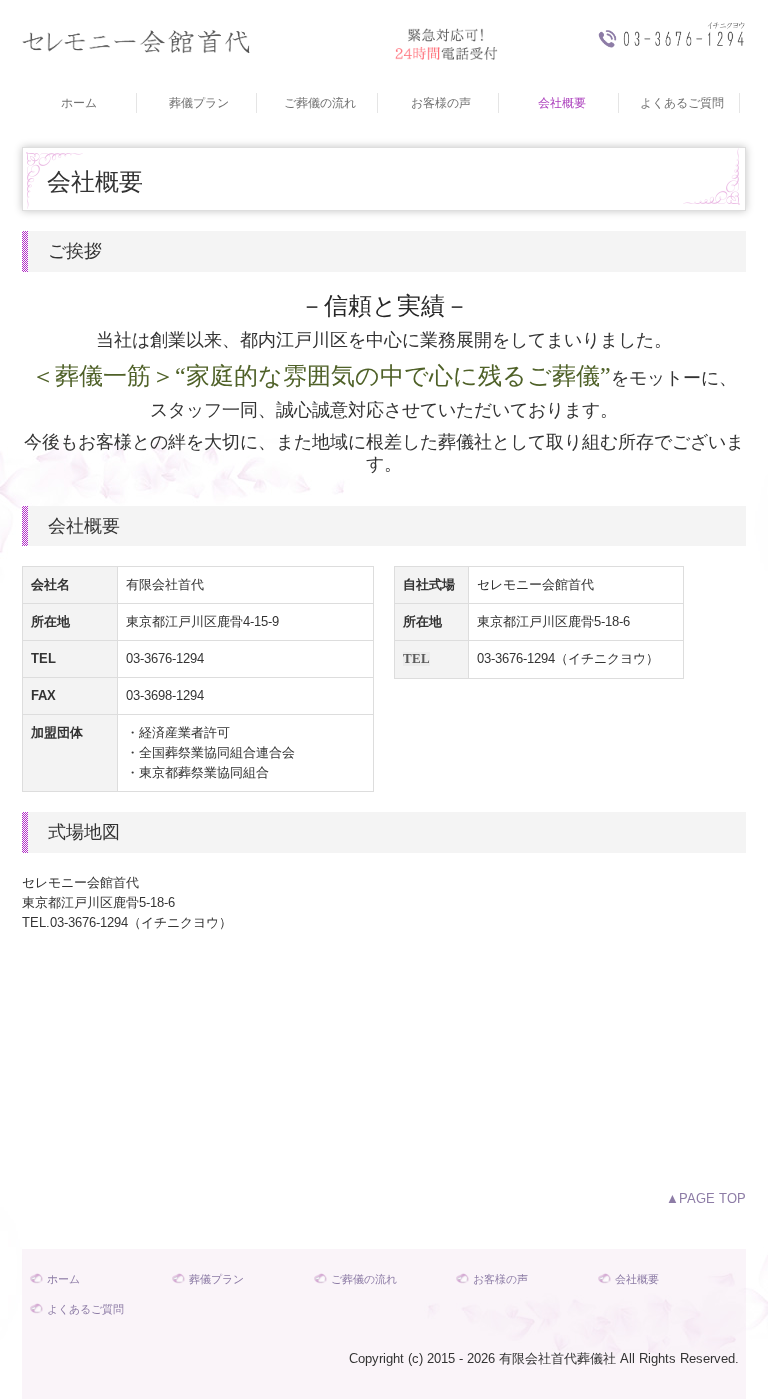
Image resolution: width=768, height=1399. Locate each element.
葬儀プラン (199, 103)
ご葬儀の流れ (320, 103)
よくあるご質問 (682, 103)
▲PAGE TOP (706, 1198)
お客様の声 (441, 103)
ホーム (79, 103)
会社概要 (562, 103)
